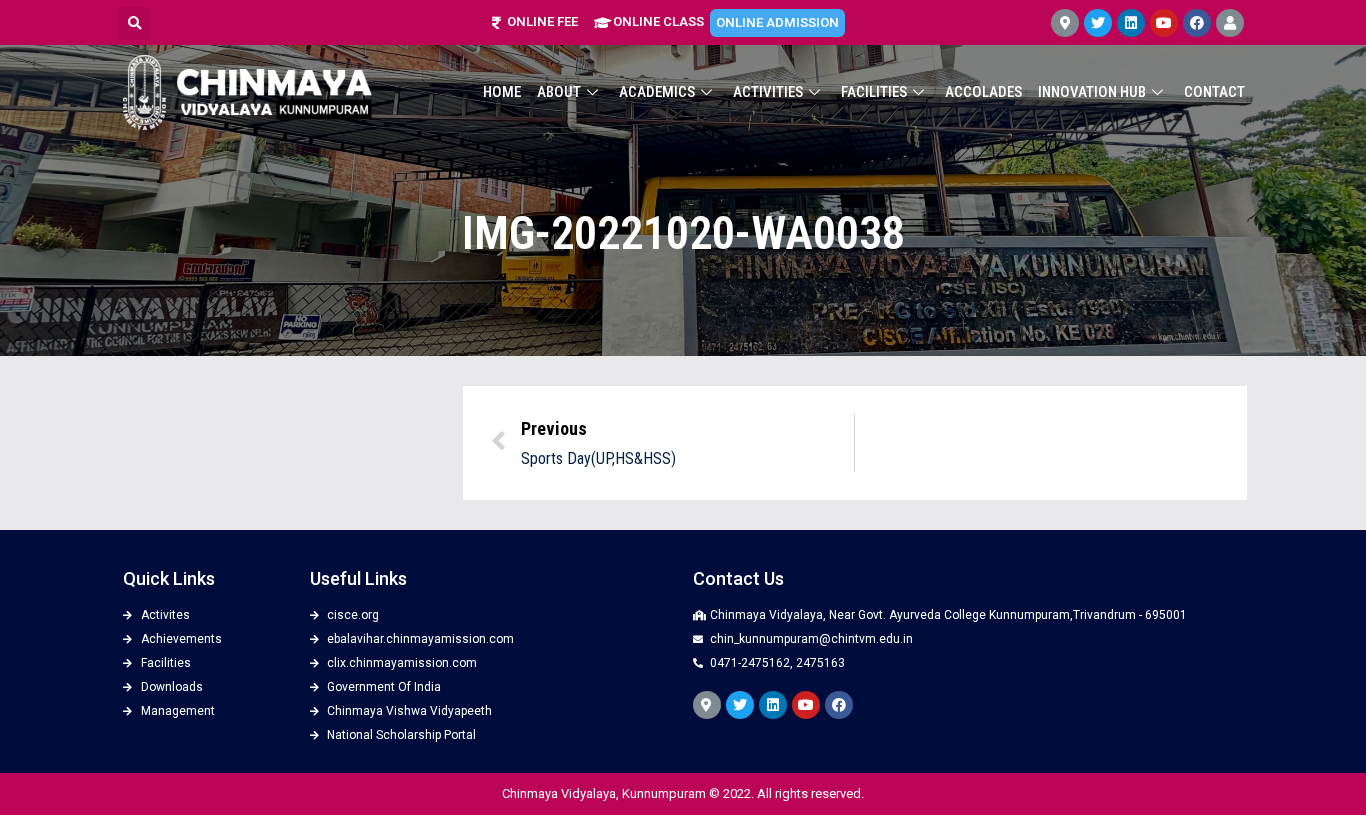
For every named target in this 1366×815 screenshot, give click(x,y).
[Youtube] (1164, 23)
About (559, 92)
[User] (1230, 23)
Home (502, 92)
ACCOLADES (983, 92)
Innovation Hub (1092, 92)
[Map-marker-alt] (1065, 23)
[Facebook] (1197, 23)
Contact (1214, 92)
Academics (657, 92)
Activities (768, 92)
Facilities (874, 92)
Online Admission (777, 22)
